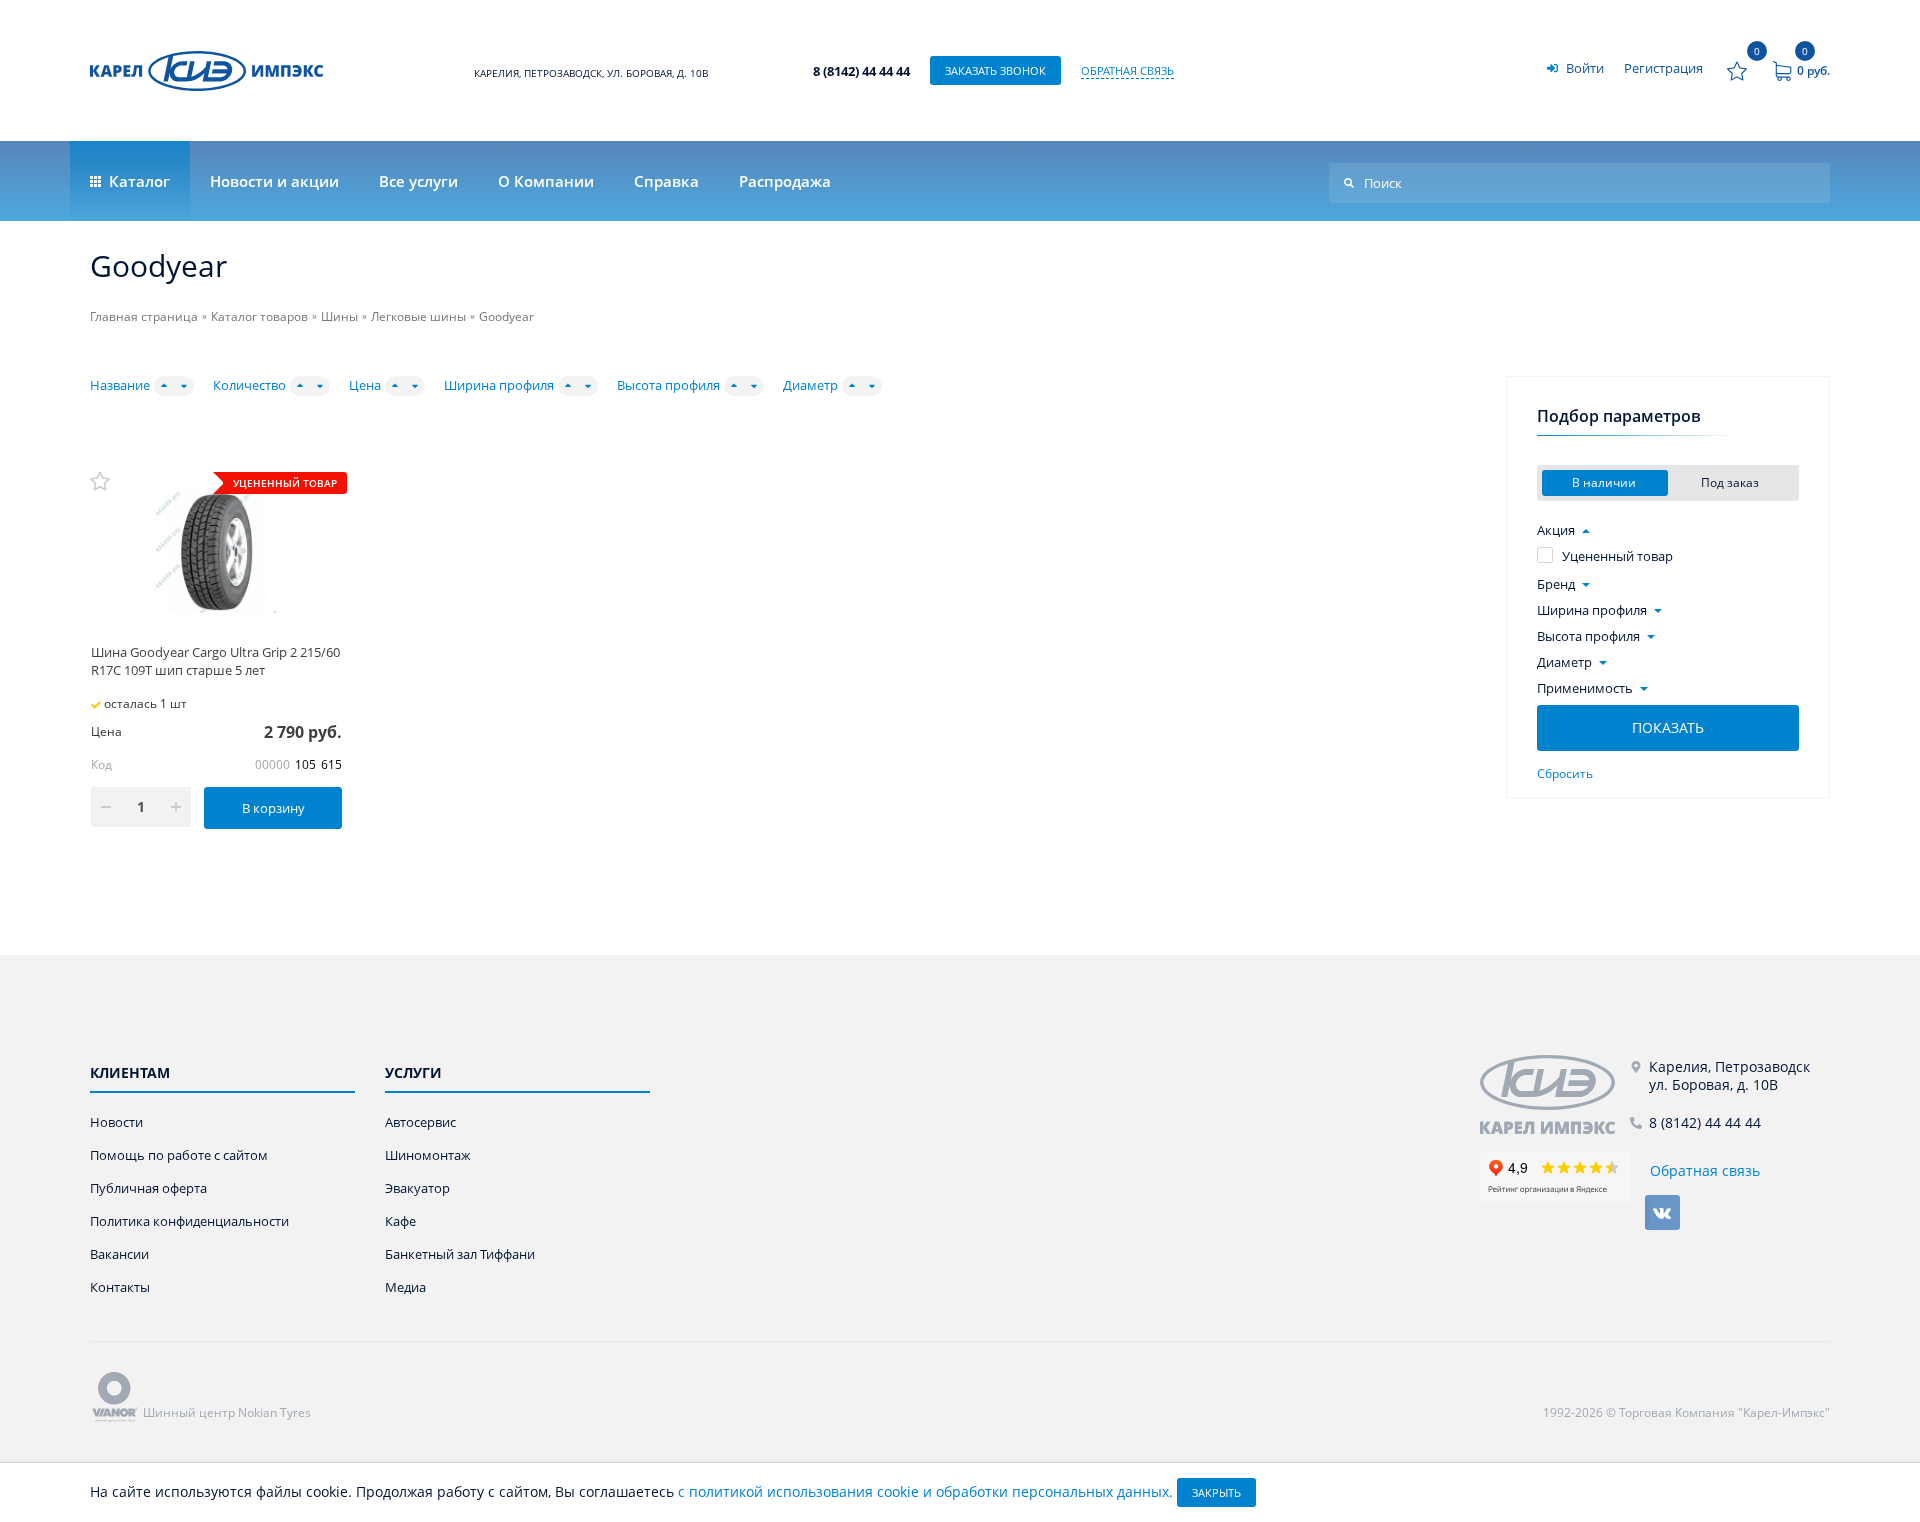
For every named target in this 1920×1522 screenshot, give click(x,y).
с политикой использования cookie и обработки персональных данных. (925, 1491)
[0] (1737, 71)
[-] (1555, 1094)
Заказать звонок (995, 70)
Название (120, 385)
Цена (365, 385)
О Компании (546, 181)
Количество (249, 385)
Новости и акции (274, 181)
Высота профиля (668, 385)
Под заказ (1731, 482)
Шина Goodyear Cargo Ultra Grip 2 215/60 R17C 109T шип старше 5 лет (215, 661)
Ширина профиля (499, 385)
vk (1662, 1212)
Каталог (137, 181)
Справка (666, 181)
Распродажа (785, 181)
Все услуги (418, 181)
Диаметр (810, 385)
